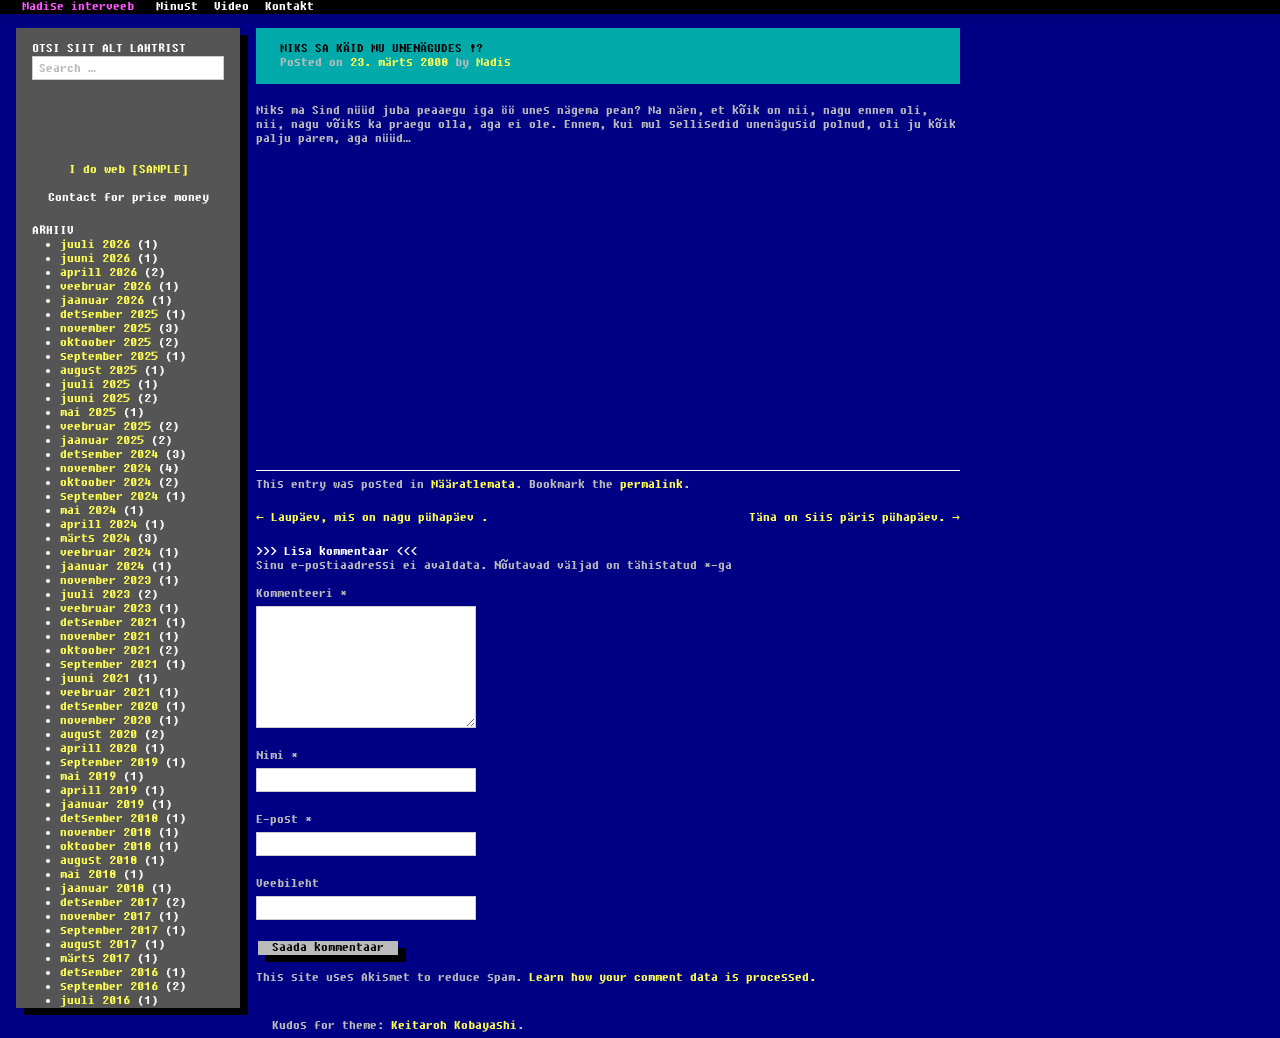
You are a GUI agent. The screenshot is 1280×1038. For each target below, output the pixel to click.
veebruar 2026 (105, 286)
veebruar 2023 (105, 608)
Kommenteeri (301, 594)
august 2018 (98, 860)
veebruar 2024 (105, 552)
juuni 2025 (95, 398)
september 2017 (109, 930)
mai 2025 (88, 412)
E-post (284, 820)
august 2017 (98, 944)
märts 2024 (95, 538)
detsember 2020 (109, 706)
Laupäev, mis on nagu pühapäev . (372, 517)
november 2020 (105, 720)
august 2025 (98, 370)
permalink (651, 484)
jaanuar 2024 (102, 566)
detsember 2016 (109, 972)
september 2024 (109, 496)
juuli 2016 (95, 1000)
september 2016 (109, 986)
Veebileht (287, 884)
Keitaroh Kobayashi (454, 1025)
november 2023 (105, 580)
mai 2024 (88, 510)
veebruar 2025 (105, 426)
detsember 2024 (109, 454)
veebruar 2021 (105, 692)
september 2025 (109, 356)
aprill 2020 (98, 748)
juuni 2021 (95, 678)
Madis (493, 62)
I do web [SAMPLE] (128, 169)
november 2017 (105, 916)
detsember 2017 (109, 902)
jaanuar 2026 (102, 300)
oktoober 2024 (105, 482)
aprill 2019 (98, 790)
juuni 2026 (95, 258)
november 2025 (105, 328)
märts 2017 (95, 958)
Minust (177, 7)
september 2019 (109, 762)
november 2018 (105, 832)
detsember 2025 (109, 314)
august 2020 (98, 734)
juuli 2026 (95, 244)
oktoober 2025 (105, 342)
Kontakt (289, 7)
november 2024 (105, 468)
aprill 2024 (98, 524)
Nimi (277, 756)
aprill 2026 (98, 272)
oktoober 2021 (105, 650)
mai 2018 (88, 874)
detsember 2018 (109, 818)
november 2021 (105, 636)
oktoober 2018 (105, 846)
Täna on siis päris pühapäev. (854, 517)
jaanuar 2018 (102, 888)
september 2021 (109, 664)
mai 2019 (88, 776)
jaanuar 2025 (102, 440)
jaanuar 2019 (102, 804)
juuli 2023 (95, 594)
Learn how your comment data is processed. (672, 977)
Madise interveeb (78, 7)
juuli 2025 (95, 384)
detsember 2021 (109, 622)
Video (231, 7)
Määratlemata (473, 484)
